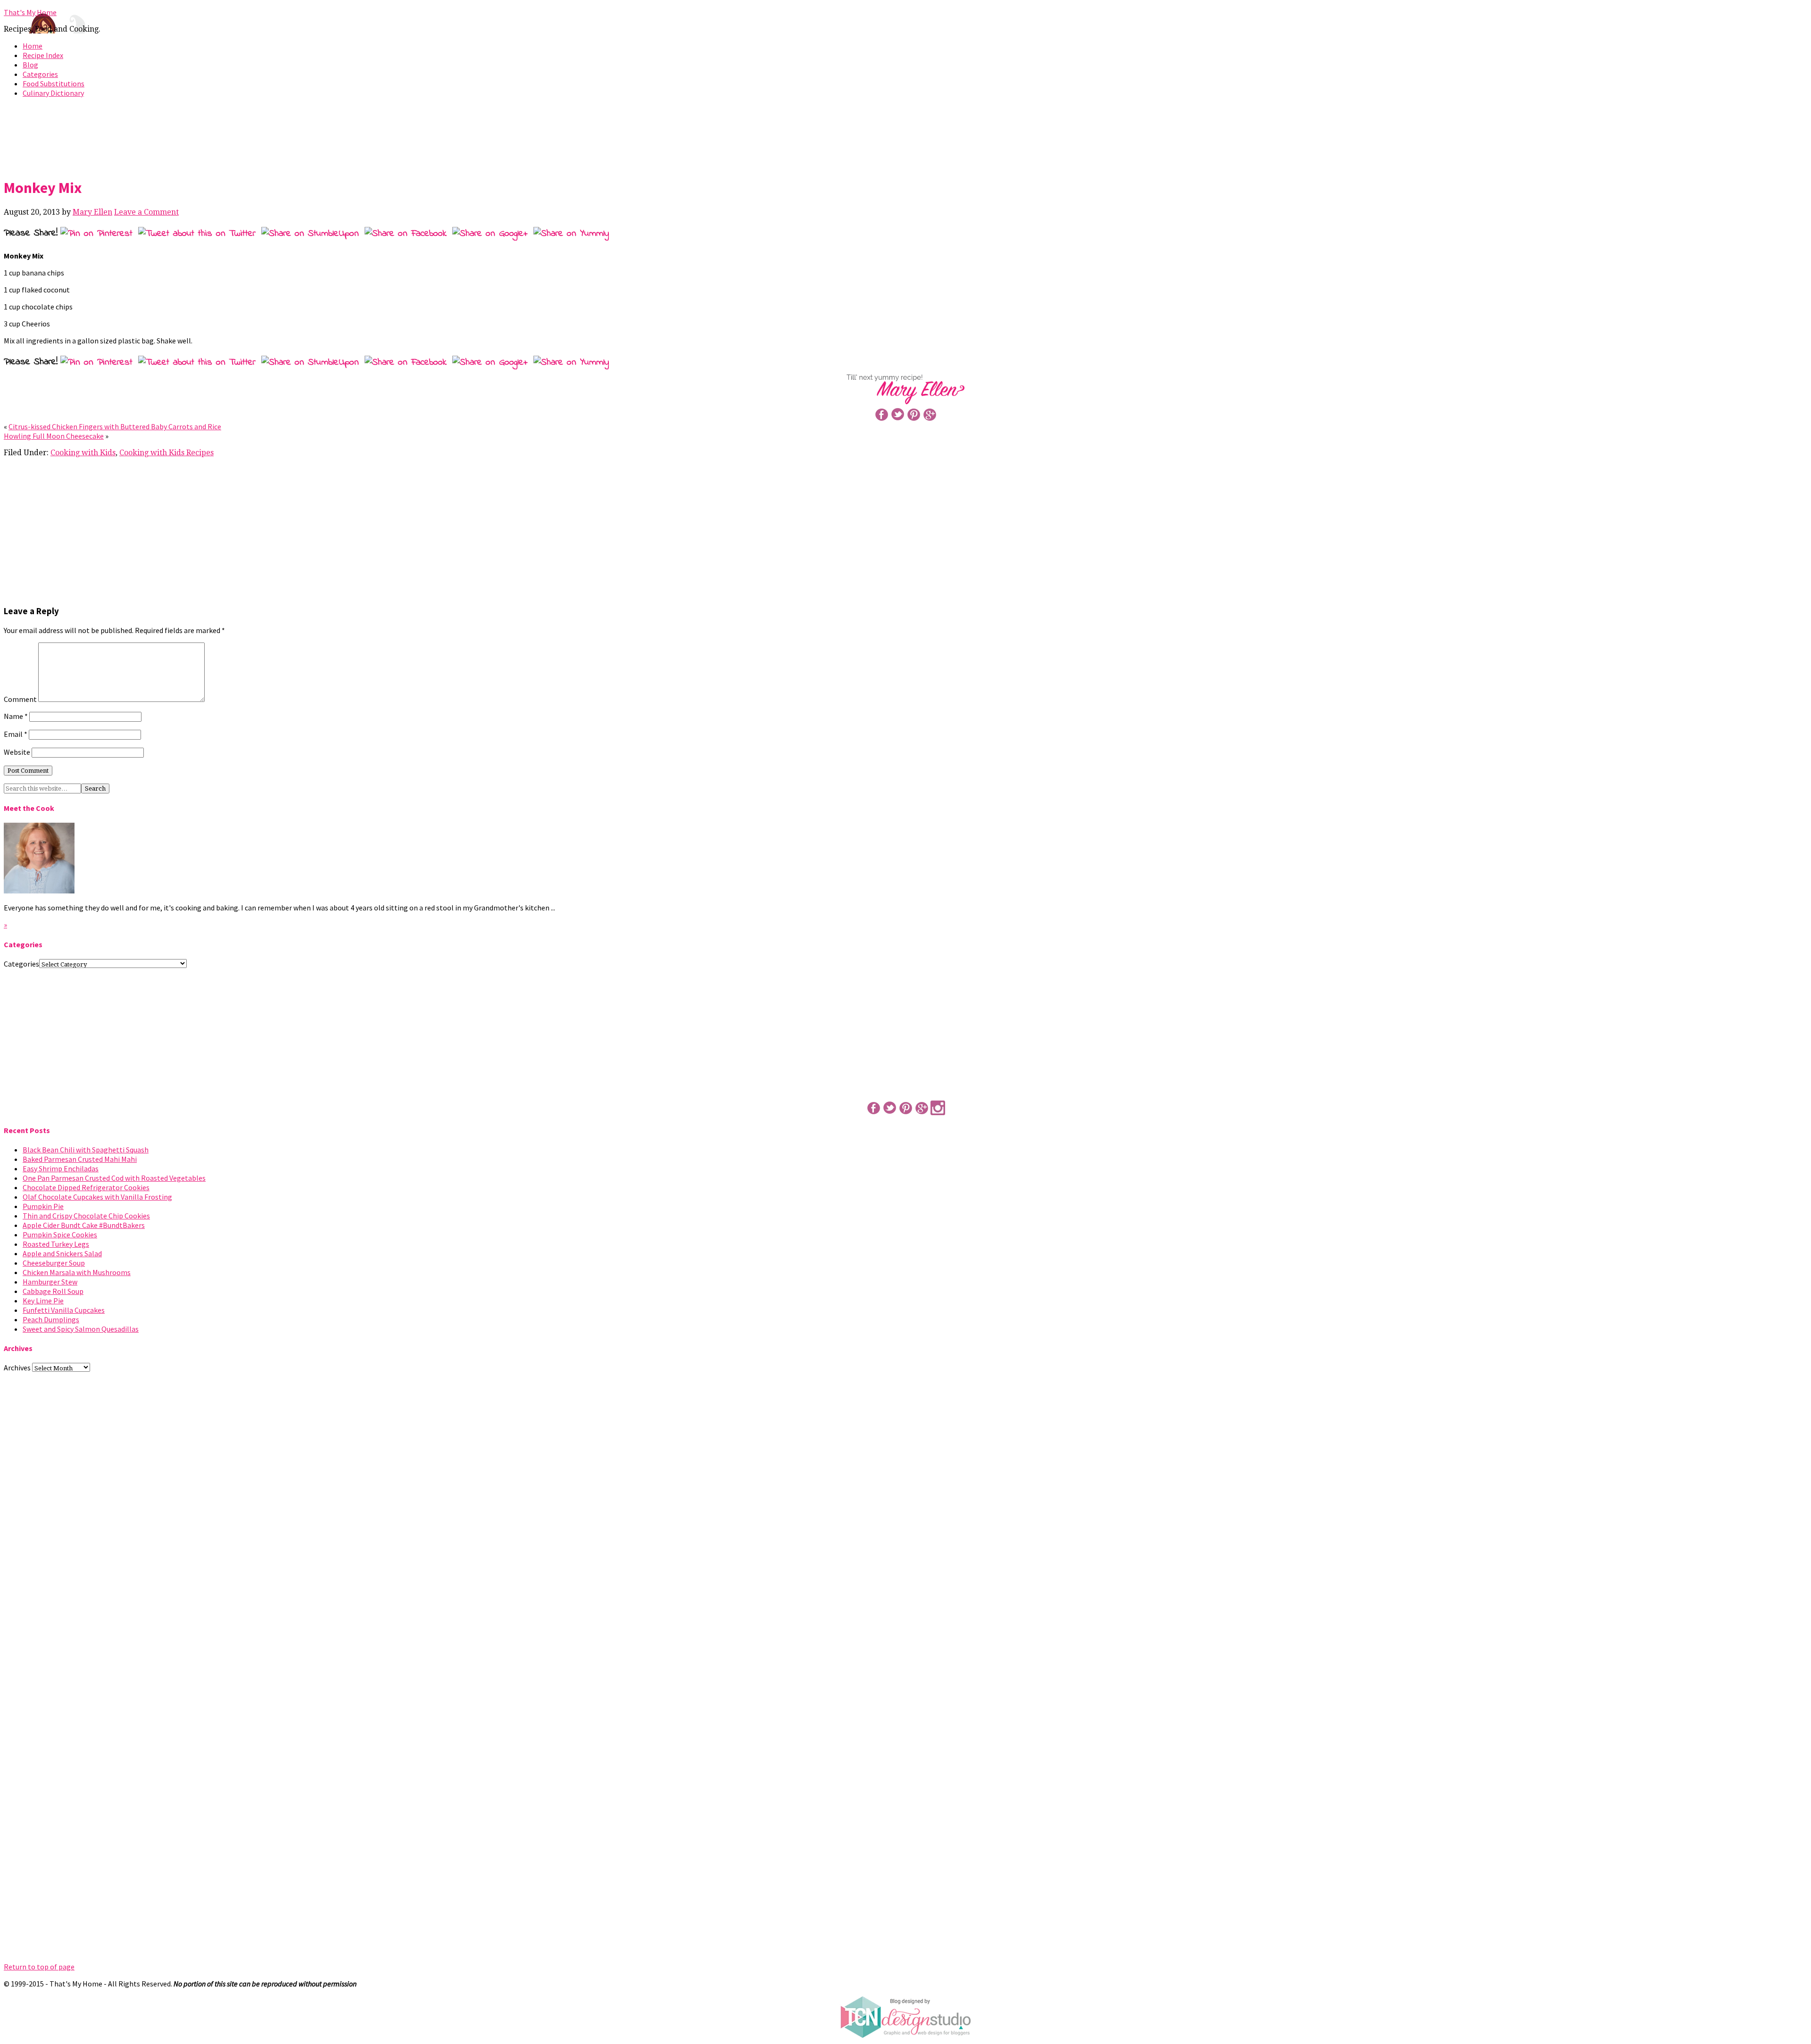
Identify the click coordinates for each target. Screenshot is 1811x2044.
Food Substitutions (54, 83)
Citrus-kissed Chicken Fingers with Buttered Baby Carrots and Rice (115, 426)
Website (17, 752)
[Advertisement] (905, 136)
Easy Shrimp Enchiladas (61, 1168)
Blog (30, 65)
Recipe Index (43, 55)
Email (16, 734)
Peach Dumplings (51, 1319)
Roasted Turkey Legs (56, 1244)
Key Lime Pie (43, 1301)
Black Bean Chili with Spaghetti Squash (86, 1150)
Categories (40, 74)
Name (16, 716)
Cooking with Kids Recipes (166, 453)
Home (33, 46)
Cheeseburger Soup (54, 1263)
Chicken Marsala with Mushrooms (77, 1272)
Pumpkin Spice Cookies (60, 1235)
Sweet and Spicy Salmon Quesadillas (81, 1329)
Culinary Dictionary (53, 93)
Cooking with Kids (83, 453)
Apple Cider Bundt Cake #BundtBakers (84, 1225)
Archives (17, 1368)
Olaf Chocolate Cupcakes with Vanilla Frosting (97, 1197)
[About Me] (39, 891)
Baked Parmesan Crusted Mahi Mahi (80, 1159)
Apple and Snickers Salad (62, 1253)
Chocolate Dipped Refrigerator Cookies (86, 1187)
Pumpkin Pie (43, 1206)
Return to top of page (39, 1967)
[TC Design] (905, 2036)
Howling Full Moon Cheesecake (54, 436)
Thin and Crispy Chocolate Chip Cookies (86, 1216)
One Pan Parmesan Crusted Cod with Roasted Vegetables (114, 1178)
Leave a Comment (146, 212)
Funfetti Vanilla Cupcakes (64, 1310)
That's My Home (30, 12)
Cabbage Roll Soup (53, 1291)
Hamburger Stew (50, 1282)
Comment (20, 699)
